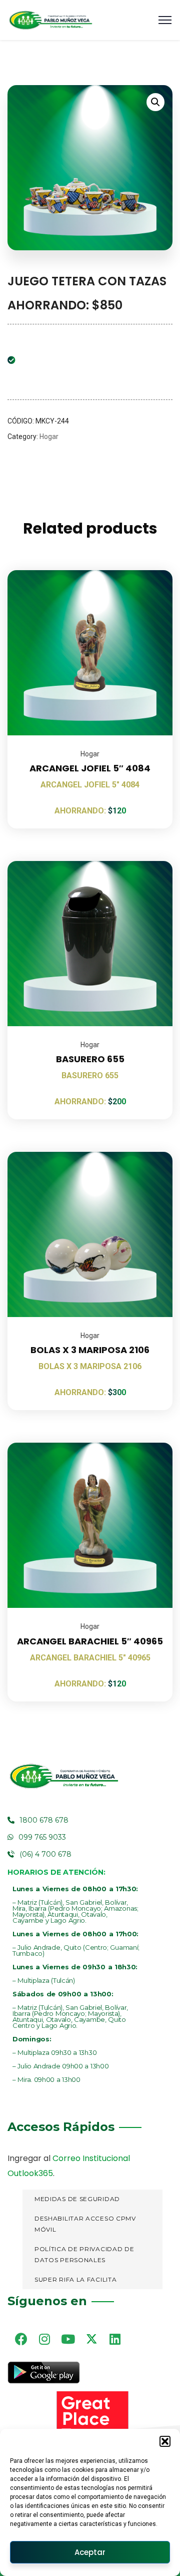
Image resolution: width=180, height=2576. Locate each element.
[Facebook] (21, 2339)
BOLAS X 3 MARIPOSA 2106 (90, 1350)
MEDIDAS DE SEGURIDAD (77, 2199)
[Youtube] (68, 2339)
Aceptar (90, 2552)
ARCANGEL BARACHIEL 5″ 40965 (90, 1641)
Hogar (49, 437)
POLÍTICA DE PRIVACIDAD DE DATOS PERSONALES (84, 2255)
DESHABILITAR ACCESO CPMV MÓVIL (85, 2224)
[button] (165, 2441)
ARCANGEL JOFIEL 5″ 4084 (90, 768)
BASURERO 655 (90, 1059)
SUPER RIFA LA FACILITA (75, 2279)
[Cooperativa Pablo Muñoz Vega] (50, 20)
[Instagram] (44, 2339)
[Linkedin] (115, 2339)
